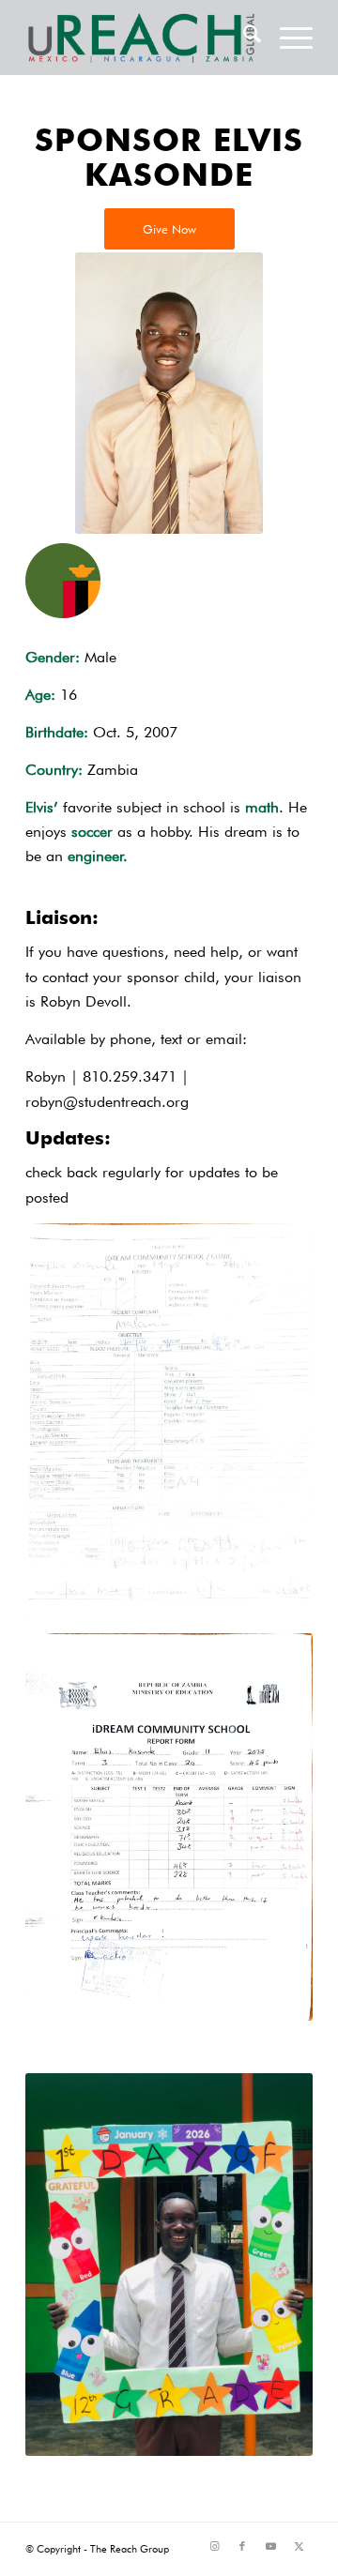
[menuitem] (243, 38)
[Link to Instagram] (214, 2546)
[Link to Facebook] (242, 2546)
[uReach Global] (140, 38)
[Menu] (287, 38)
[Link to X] (299, 2546)
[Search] (243, 38)
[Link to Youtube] (270, 2546)
